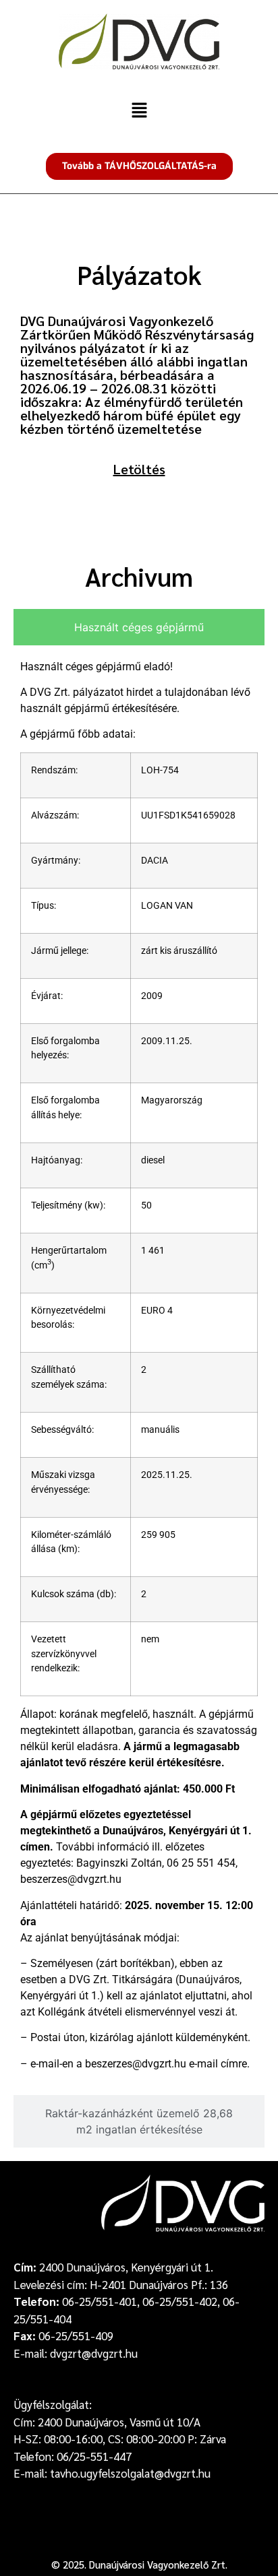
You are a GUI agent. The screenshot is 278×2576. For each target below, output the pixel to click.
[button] (139, 111)
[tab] (139, 627)
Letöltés (139, 469)
